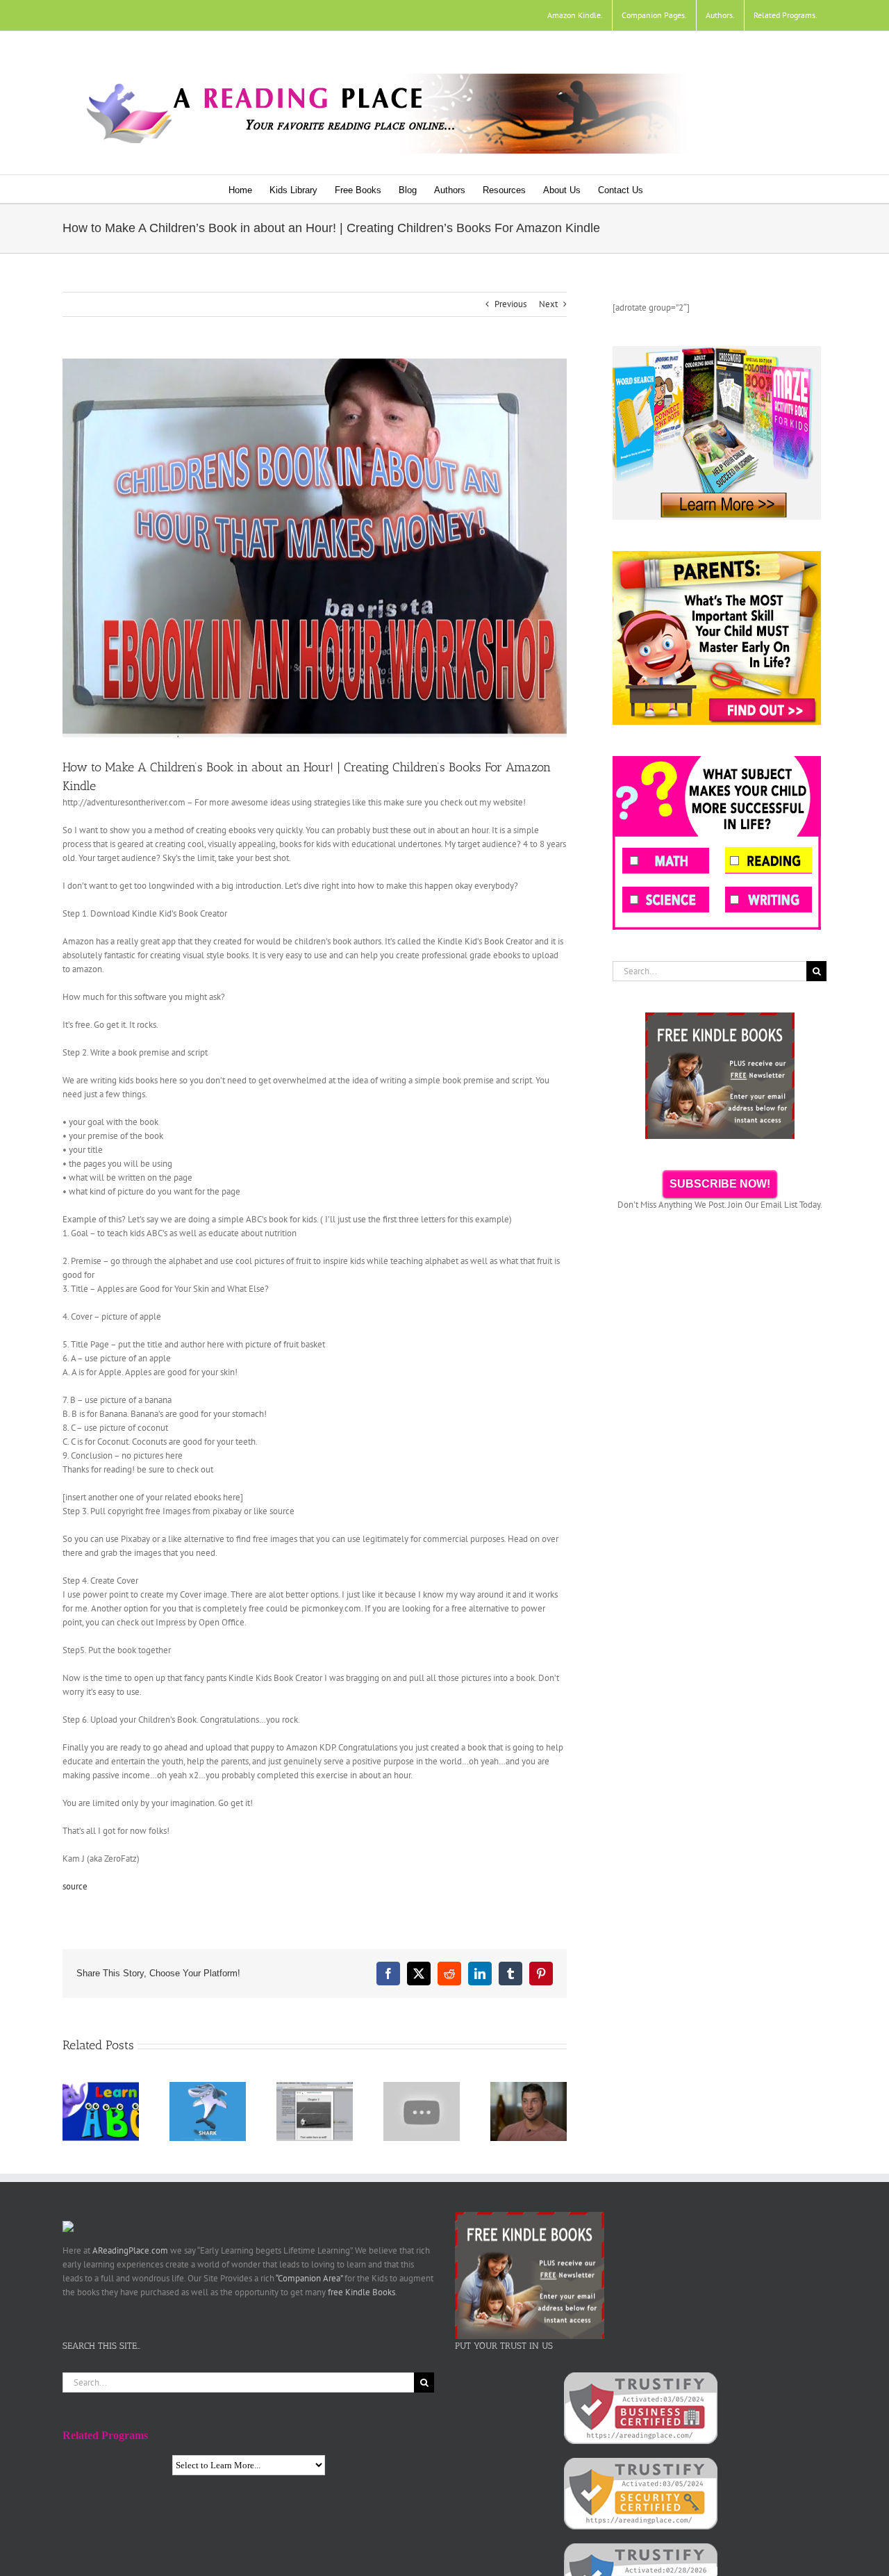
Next (548, 304)
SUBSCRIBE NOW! (720, 1184)
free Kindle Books (362, 2292)
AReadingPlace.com (130, 2250)
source (75, 1886)
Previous (510, 304)
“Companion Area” (309, 2278)
